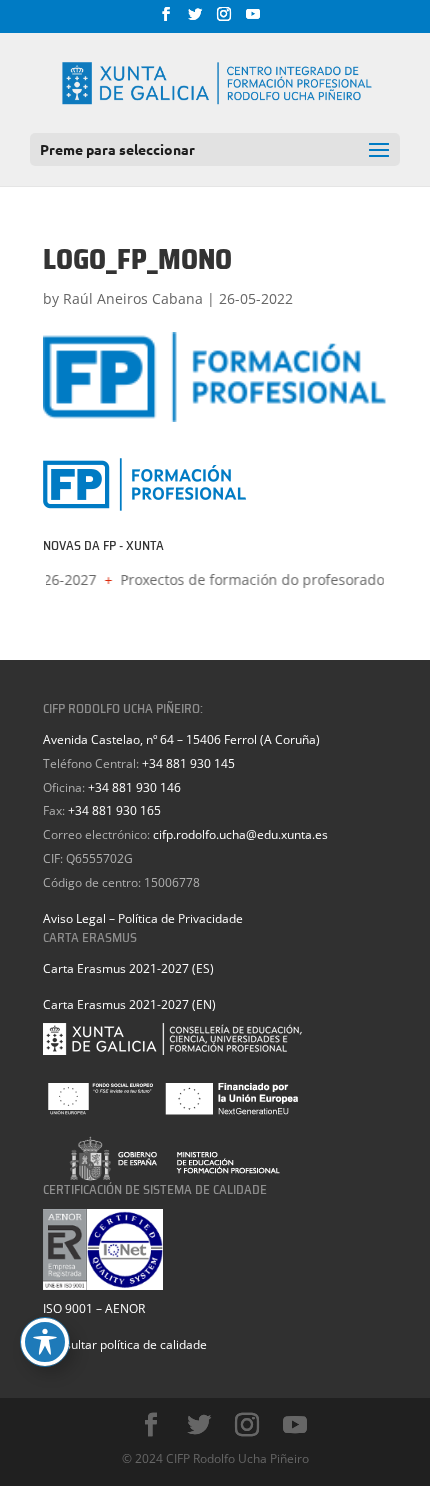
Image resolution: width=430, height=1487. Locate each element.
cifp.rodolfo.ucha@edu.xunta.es (240, 834)
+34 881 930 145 (188, 763)
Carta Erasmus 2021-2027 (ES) (128, 968)
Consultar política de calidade (125, 1344)
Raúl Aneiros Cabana (133, 298)
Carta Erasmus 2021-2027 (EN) (129, 1004)
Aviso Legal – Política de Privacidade (143, 918)
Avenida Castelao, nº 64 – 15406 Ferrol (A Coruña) (181, 739)
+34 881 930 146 (134, 787)
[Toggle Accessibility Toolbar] (45, 1342)
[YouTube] (253, 20)
